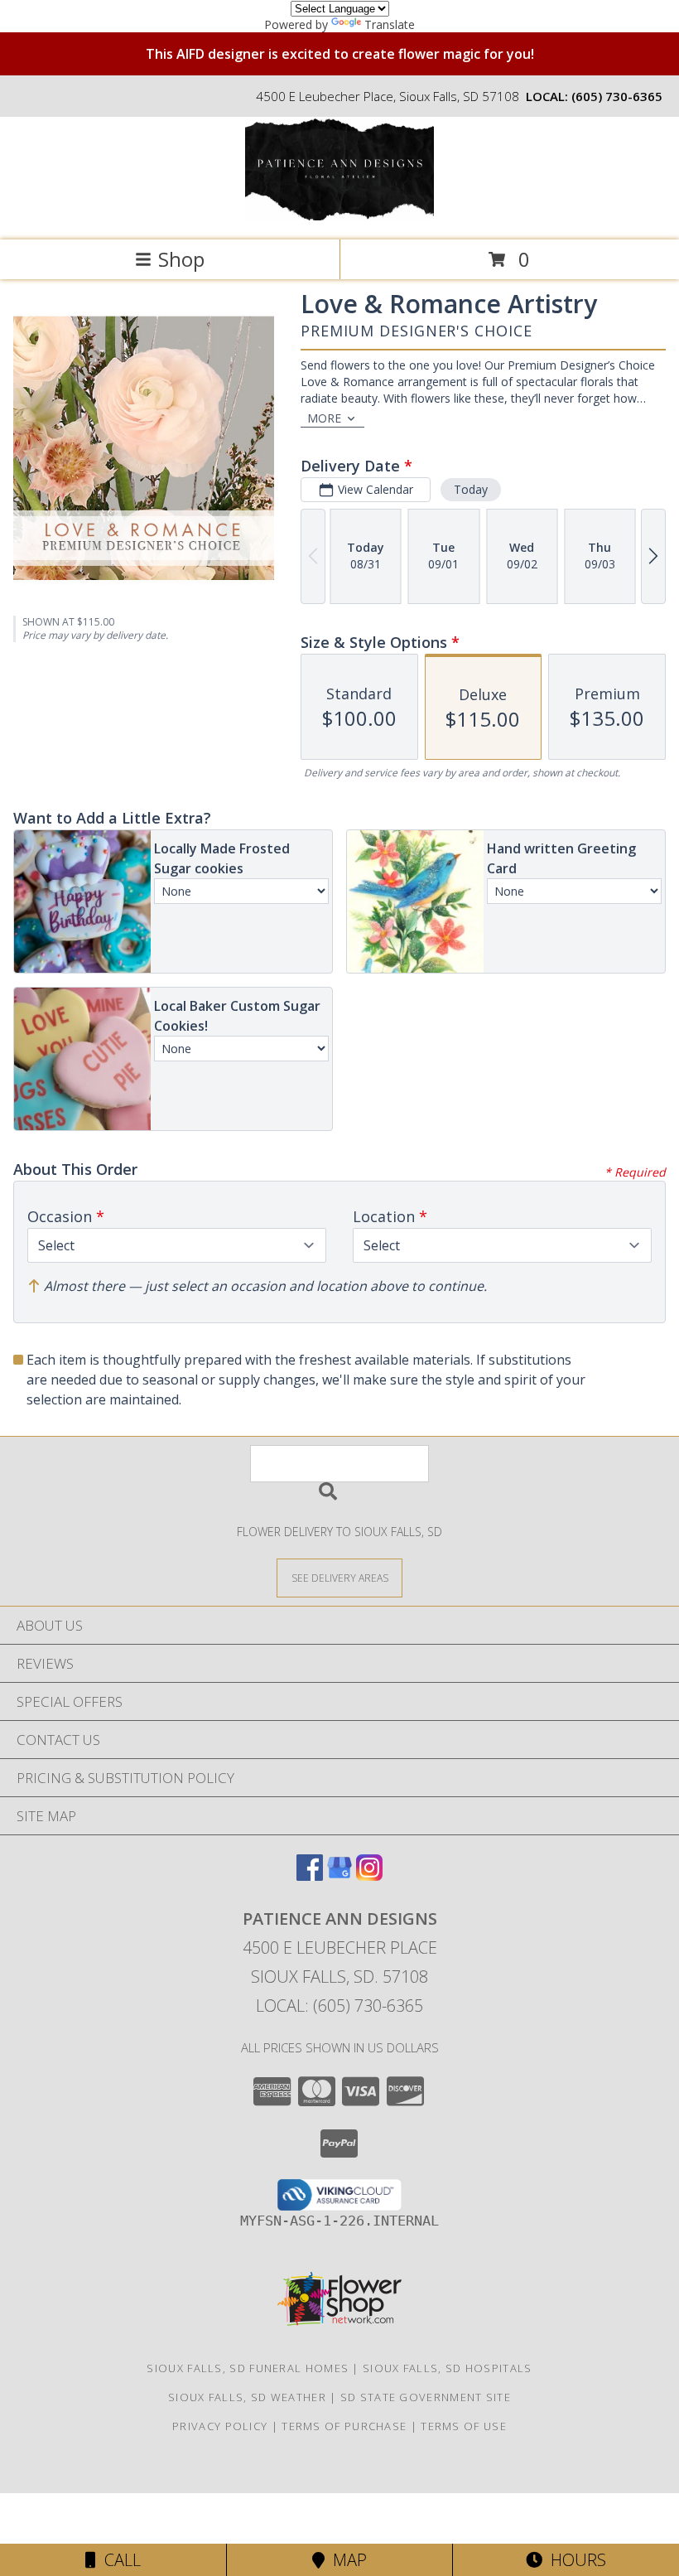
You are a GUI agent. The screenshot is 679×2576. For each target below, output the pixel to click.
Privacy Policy (220, 2426)
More (324, 418)
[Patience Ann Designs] (339, 216)
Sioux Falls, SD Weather (247, 2397)
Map (346, 2560)
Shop (181, 259)
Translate (390, 24)
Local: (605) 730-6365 (339, 2006)
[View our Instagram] (369, 1875)
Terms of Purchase (344, 2426)
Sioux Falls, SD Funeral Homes (248, 2368)
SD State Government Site (426, 2397)
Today (471, 489)
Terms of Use (464, 2426)
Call (118, 2560)
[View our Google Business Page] (339, 1875)
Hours (574, 2560)
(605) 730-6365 (617, 96)
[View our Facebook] (310, 1875)
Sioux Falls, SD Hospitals (448, 2368)
